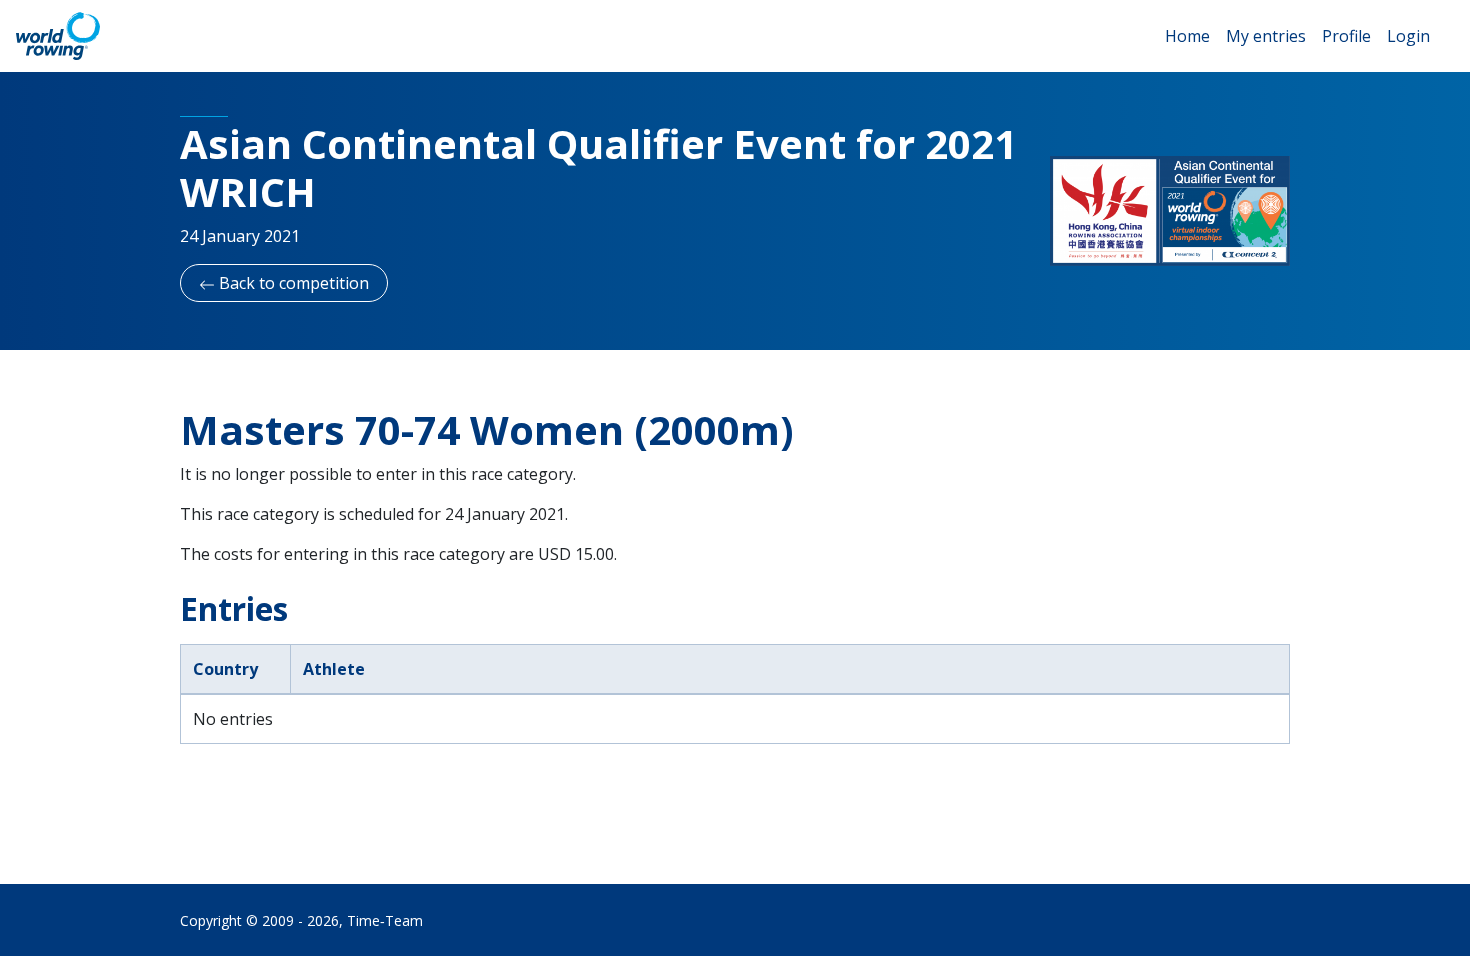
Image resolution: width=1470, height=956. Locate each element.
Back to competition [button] (292, 283)
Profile (1346, 36)
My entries (1266, 36)
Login (1408, 36)
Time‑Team (385, 920)
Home (1187, 36)
